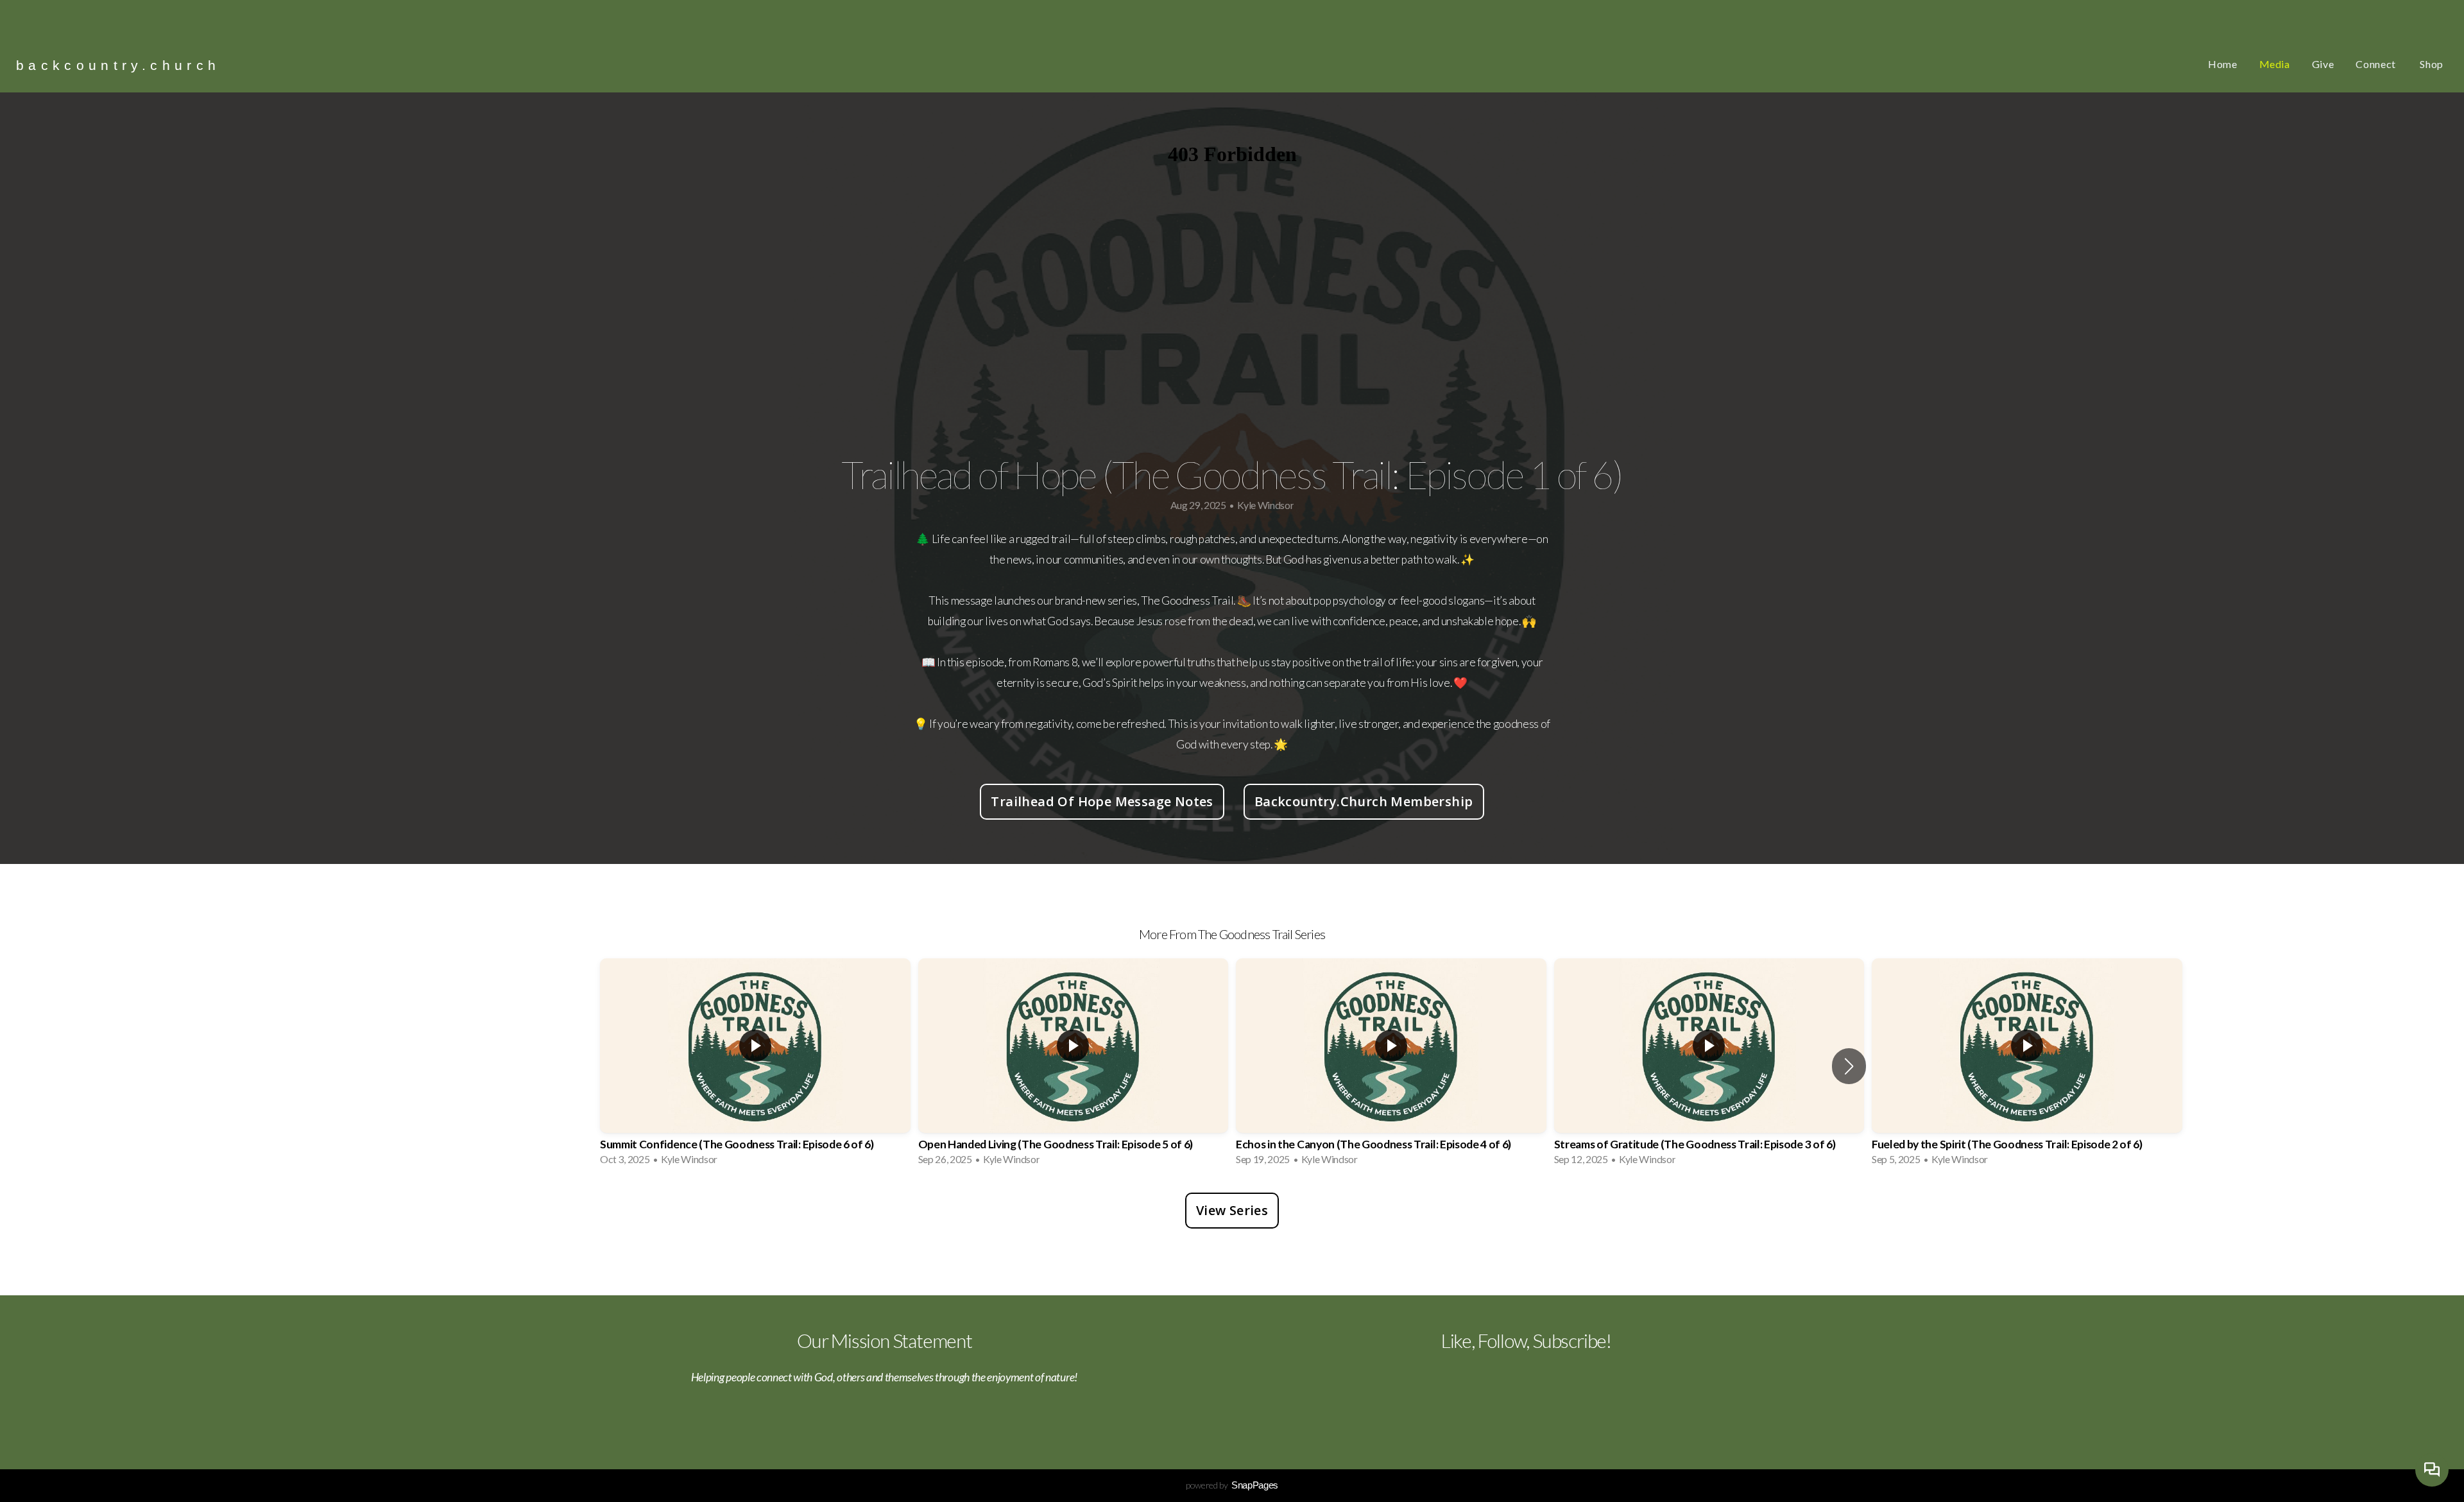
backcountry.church (118, 65)
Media (2275, 64)
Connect (2377, 64)
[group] (755, 1066)
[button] (1849, 1066)
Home (2223, 64)
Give (2323, 64)
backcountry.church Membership (1364, 801)
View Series (1232, 1210)
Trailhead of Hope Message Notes (1102, 801)
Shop (2432, 64)
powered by (1232, 1485)
